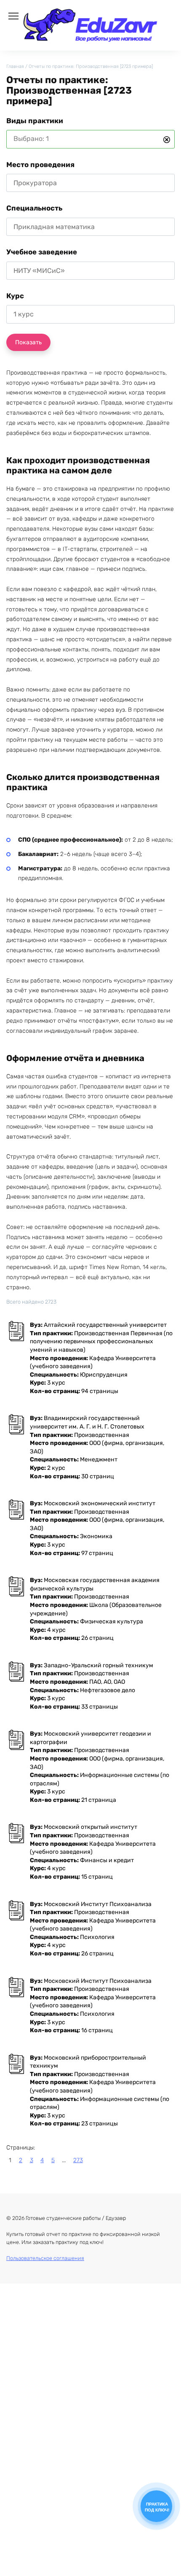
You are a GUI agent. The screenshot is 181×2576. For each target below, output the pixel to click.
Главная (15, 66)
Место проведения (40, 165)
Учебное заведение (42, 252)
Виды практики (35, 121)
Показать (28, 342)
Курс (15, 296)
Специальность (34, 208)
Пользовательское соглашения (45, 2258)
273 (78, 2160)
